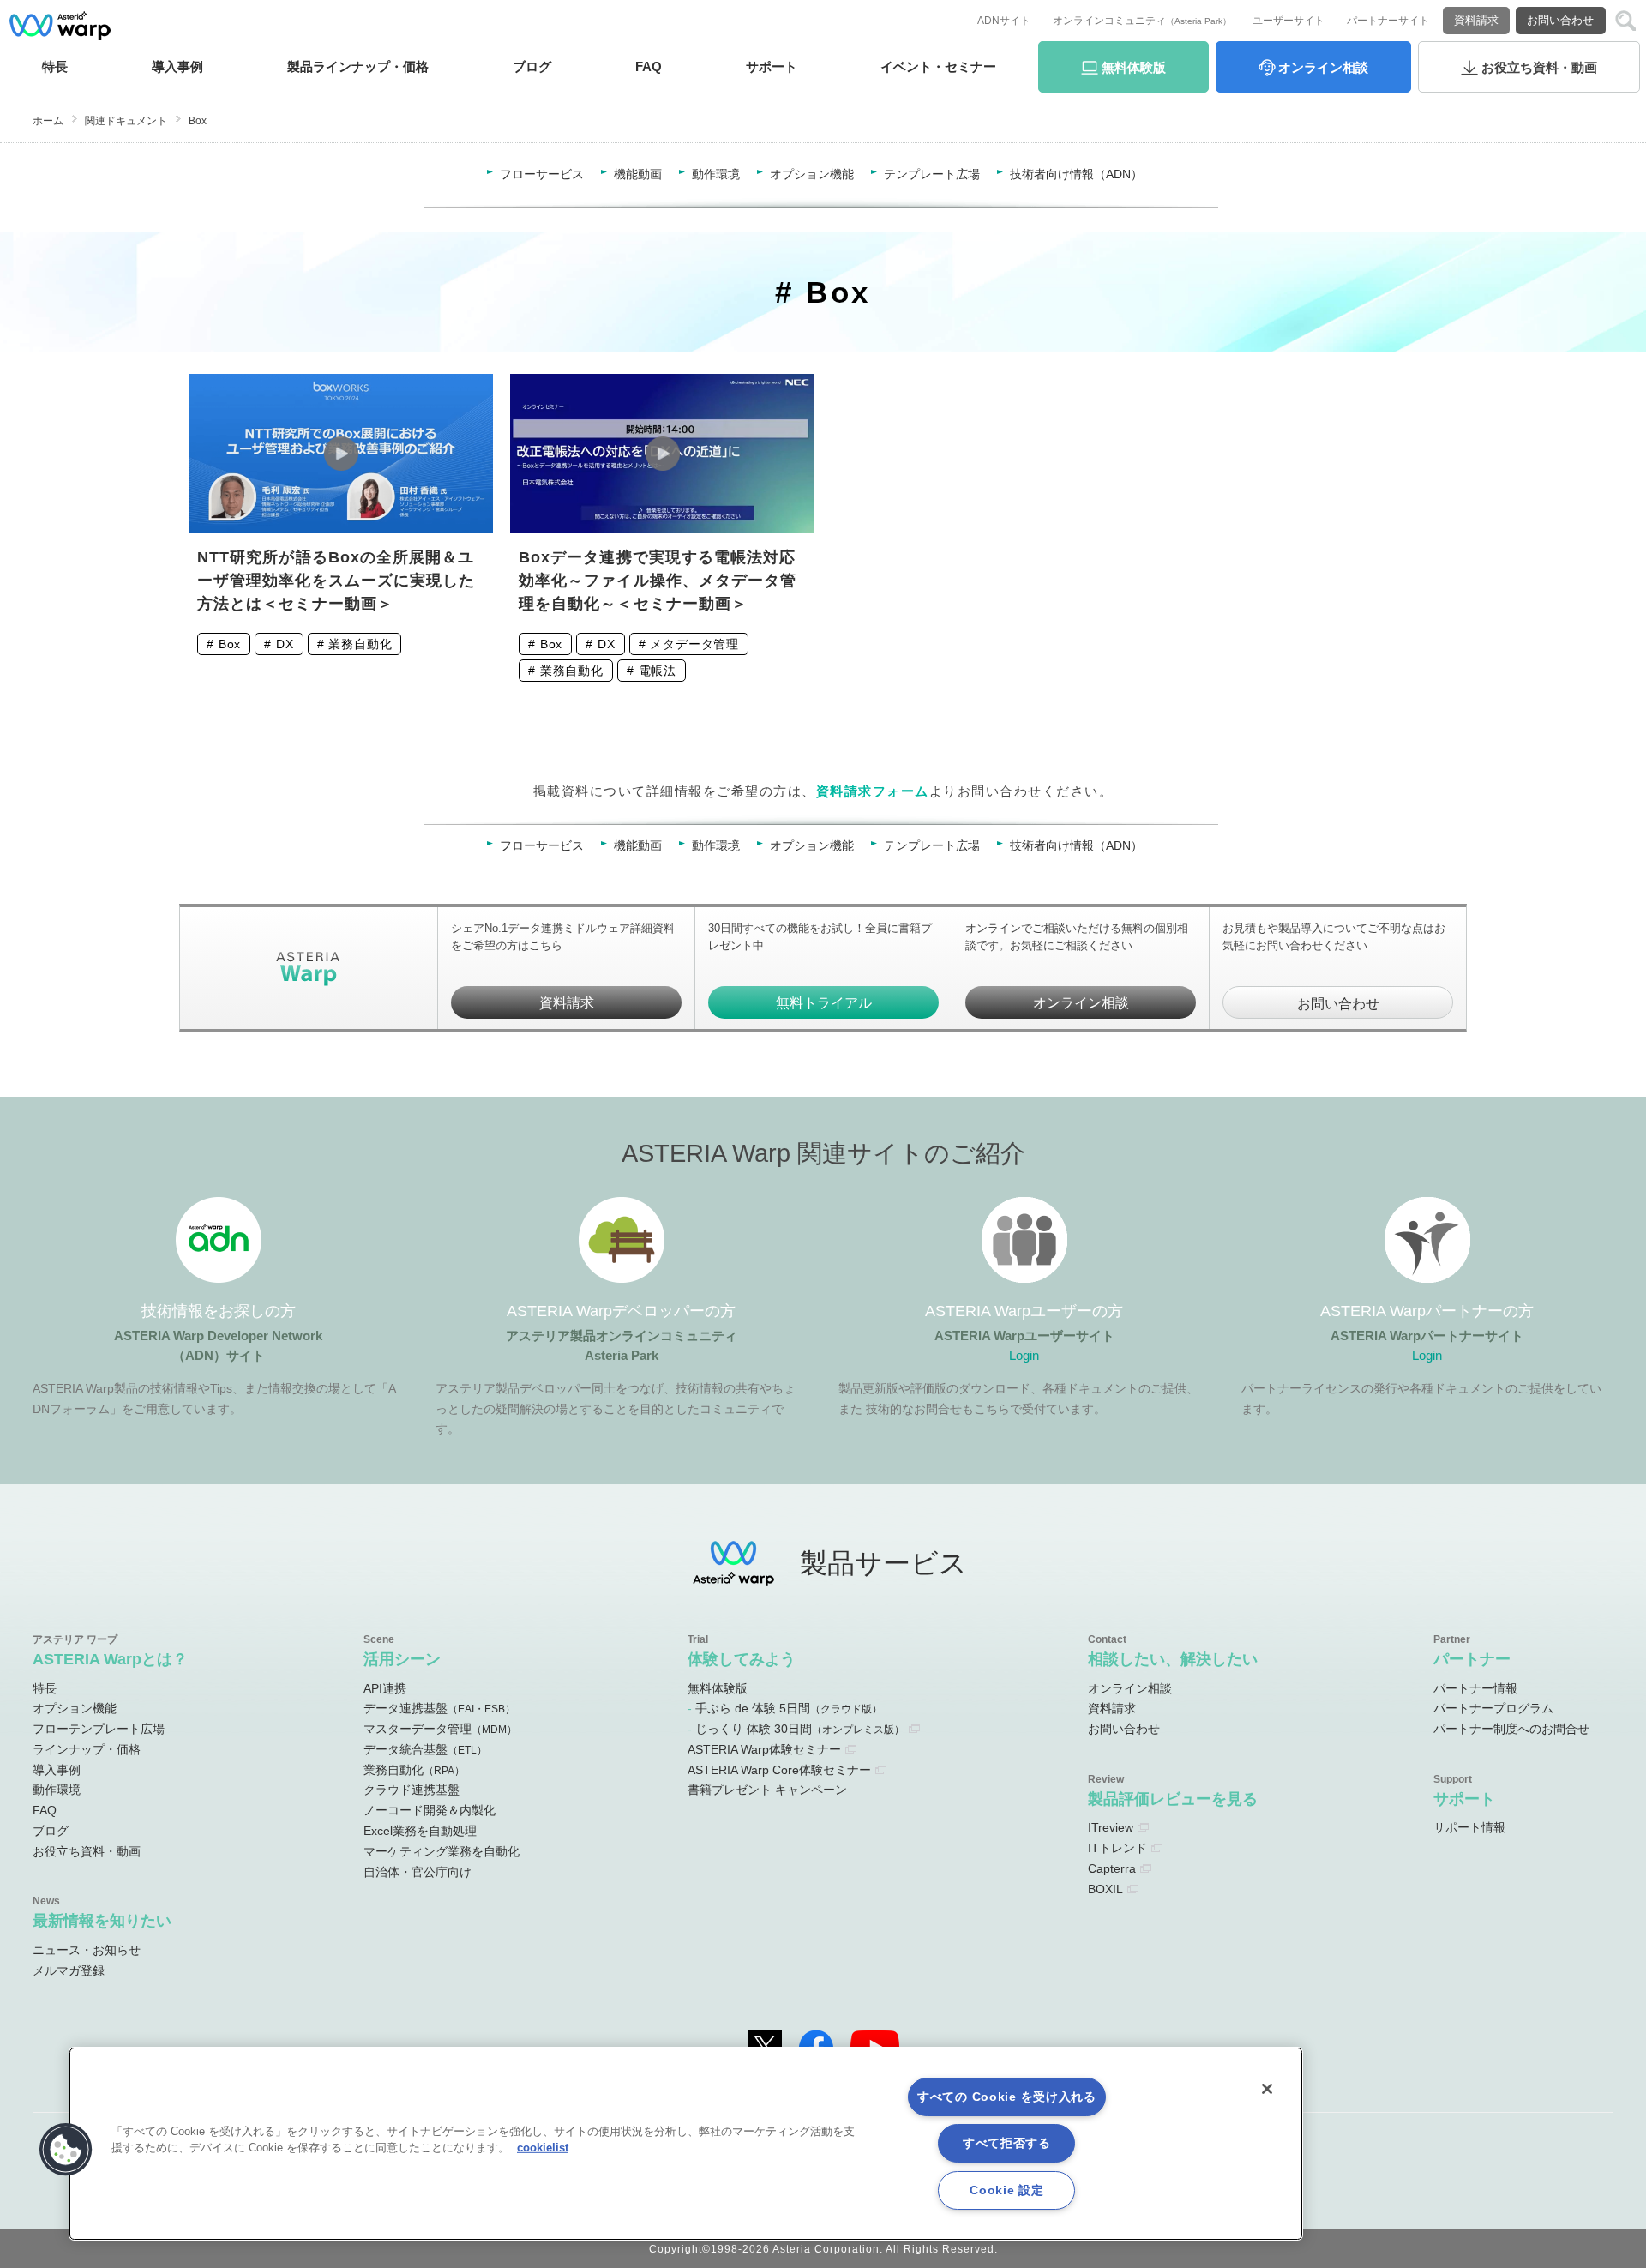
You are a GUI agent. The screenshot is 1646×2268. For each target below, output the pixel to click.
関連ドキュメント (126, 121)
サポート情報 (1469, 1827)
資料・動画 (1539, 67)
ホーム (48, 121)
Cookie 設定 (1006, 2190)
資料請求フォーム (873, 791)
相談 (1323, 67)
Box (230, 644)
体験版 (1134, 67)
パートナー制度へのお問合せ (1511, 1729)
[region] (686, 2144)
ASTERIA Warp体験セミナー (764, 1749)
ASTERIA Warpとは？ (110, 1659)
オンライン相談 (1081, 1002)
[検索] (1626, 21)
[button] (66, 2150)
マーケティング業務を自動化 (442, 1851)
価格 (358, 66)
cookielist (543, 2148)
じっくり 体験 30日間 (800, 1729)
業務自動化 (360, 644)
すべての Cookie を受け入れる (1007, 2097)
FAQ (649, 66)
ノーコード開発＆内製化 (430, 1810)
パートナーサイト (1388, 21)
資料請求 (1476, 20)
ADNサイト (1004, 21)
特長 (55, 66)
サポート (772, 66)
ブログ (532, 66)
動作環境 (716, 174)
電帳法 (658, 671)
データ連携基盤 (439, 1708)
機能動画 (638, 174)
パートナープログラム (1493, 1708)
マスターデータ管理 (440, 1729)
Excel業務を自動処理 (420, 1831)
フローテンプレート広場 (99, 1729)
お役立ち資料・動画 (87, 1851)
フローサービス (542, 174)
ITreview (1111, 1827)
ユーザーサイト (1289, 21)
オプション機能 (812, 174)
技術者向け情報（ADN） (1076, 174)
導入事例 (57, 1770)
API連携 (385, 1688)
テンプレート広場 (932, 174)
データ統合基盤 (425, 1749)
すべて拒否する (1007, 2143)
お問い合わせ (1560, 20)
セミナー (938, 66)
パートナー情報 (1475, 1688)
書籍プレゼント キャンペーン (767, 1790)
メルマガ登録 (69, 1970)
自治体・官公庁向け (418, 1872)
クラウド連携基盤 (411, 1790)
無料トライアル (824, 1002)
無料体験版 (718, 1688)
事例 (177, 66)
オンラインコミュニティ (1142, 21)
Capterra (1112, 1868)
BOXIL (1105, 1889)
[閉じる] (1267, 2089)
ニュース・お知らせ (87, 1950)
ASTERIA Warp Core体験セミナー (779, 1770)
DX (285, 644)
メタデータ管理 (694, 644)
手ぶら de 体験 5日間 (789, 1708)
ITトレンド (1117, 1848)
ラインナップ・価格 (87, 1749)
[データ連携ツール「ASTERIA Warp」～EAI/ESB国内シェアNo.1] (60, 26)
